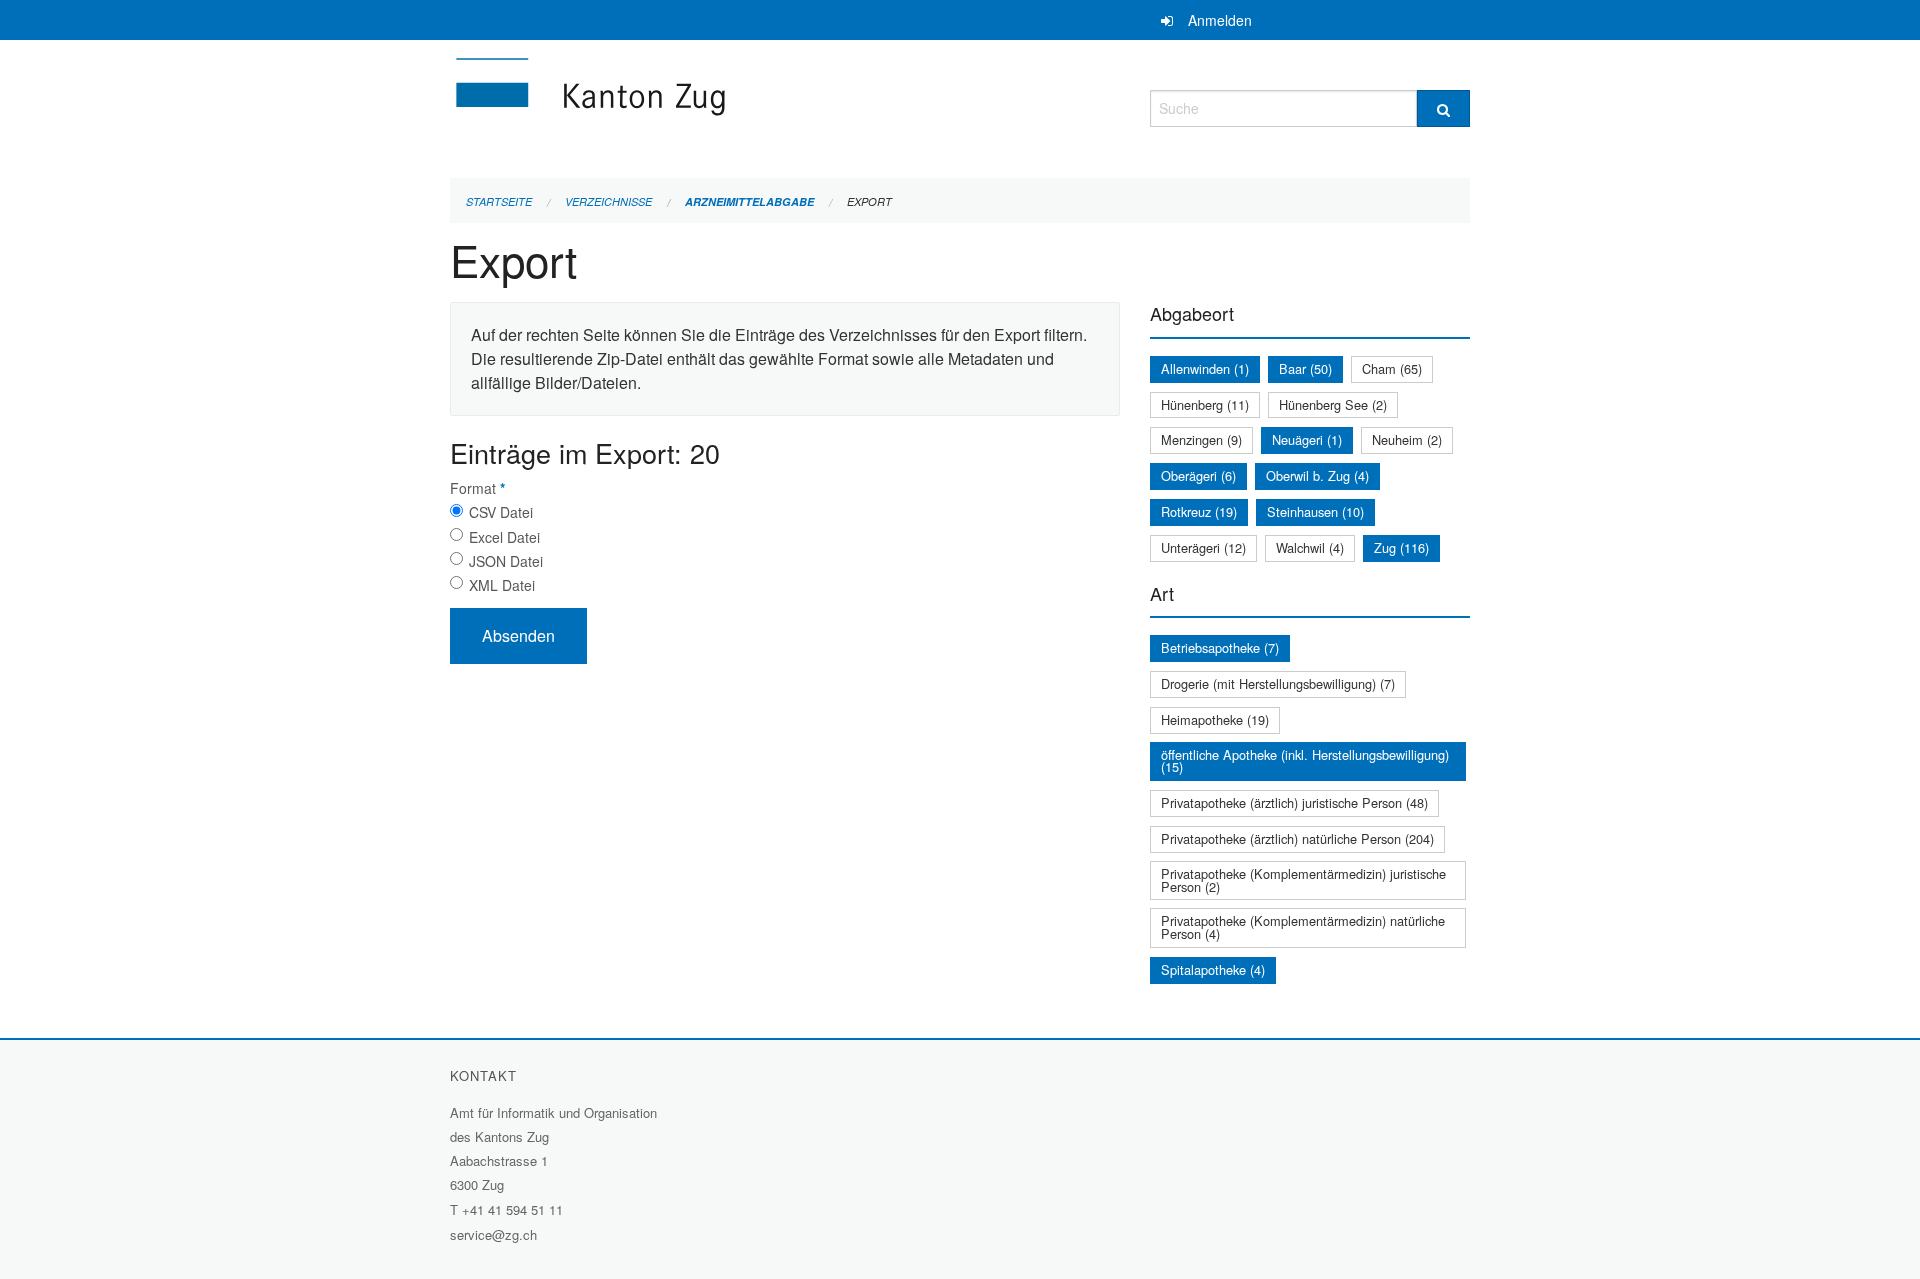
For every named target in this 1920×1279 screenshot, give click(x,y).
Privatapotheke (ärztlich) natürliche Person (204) (1297, 838)
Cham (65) (1392, 368)
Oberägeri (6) (1198, 475)
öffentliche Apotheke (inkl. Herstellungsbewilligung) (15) (1305, 761)
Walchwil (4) (1310, 547)
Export (869, 201)
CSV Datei (501, 512)
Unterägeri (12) (1203, 547)
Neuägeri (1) (1307, 439)
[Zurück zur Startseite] (710, 105)
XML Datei (502, 585)
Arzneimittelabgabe (749, 201)
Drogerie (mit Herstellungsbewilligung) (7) (1278, 683)
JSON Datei (506, 561)
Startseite (499, 201)
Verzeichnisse (608, 201)
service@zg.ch (493, 1234)
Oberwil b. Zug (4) (1317, 475)
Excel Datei (504, 537)
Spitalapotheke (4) (1213, 969)
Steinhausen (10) (1315, 511)
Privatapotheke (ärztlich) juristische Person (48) (1294, 802)
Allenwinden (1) (1205, 368)
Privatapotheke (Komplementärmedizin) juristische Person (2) (1303, 880)
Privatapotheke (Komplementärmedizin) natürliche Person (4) (1303, 927)
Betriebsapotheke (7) (1220, 647)
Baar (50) (1305, 368)
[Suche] (1443, 108)
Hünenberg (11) (1205, 404)
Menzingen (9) (1201, 439)
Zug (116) (1401, 547)
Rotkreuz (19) (1199, 511)
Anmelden (1220, 20)
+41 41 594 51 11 (512, 1209)
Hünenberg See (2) (1333, 404)
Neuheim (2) (1407, 439)
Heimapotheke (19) (1215, 719)
